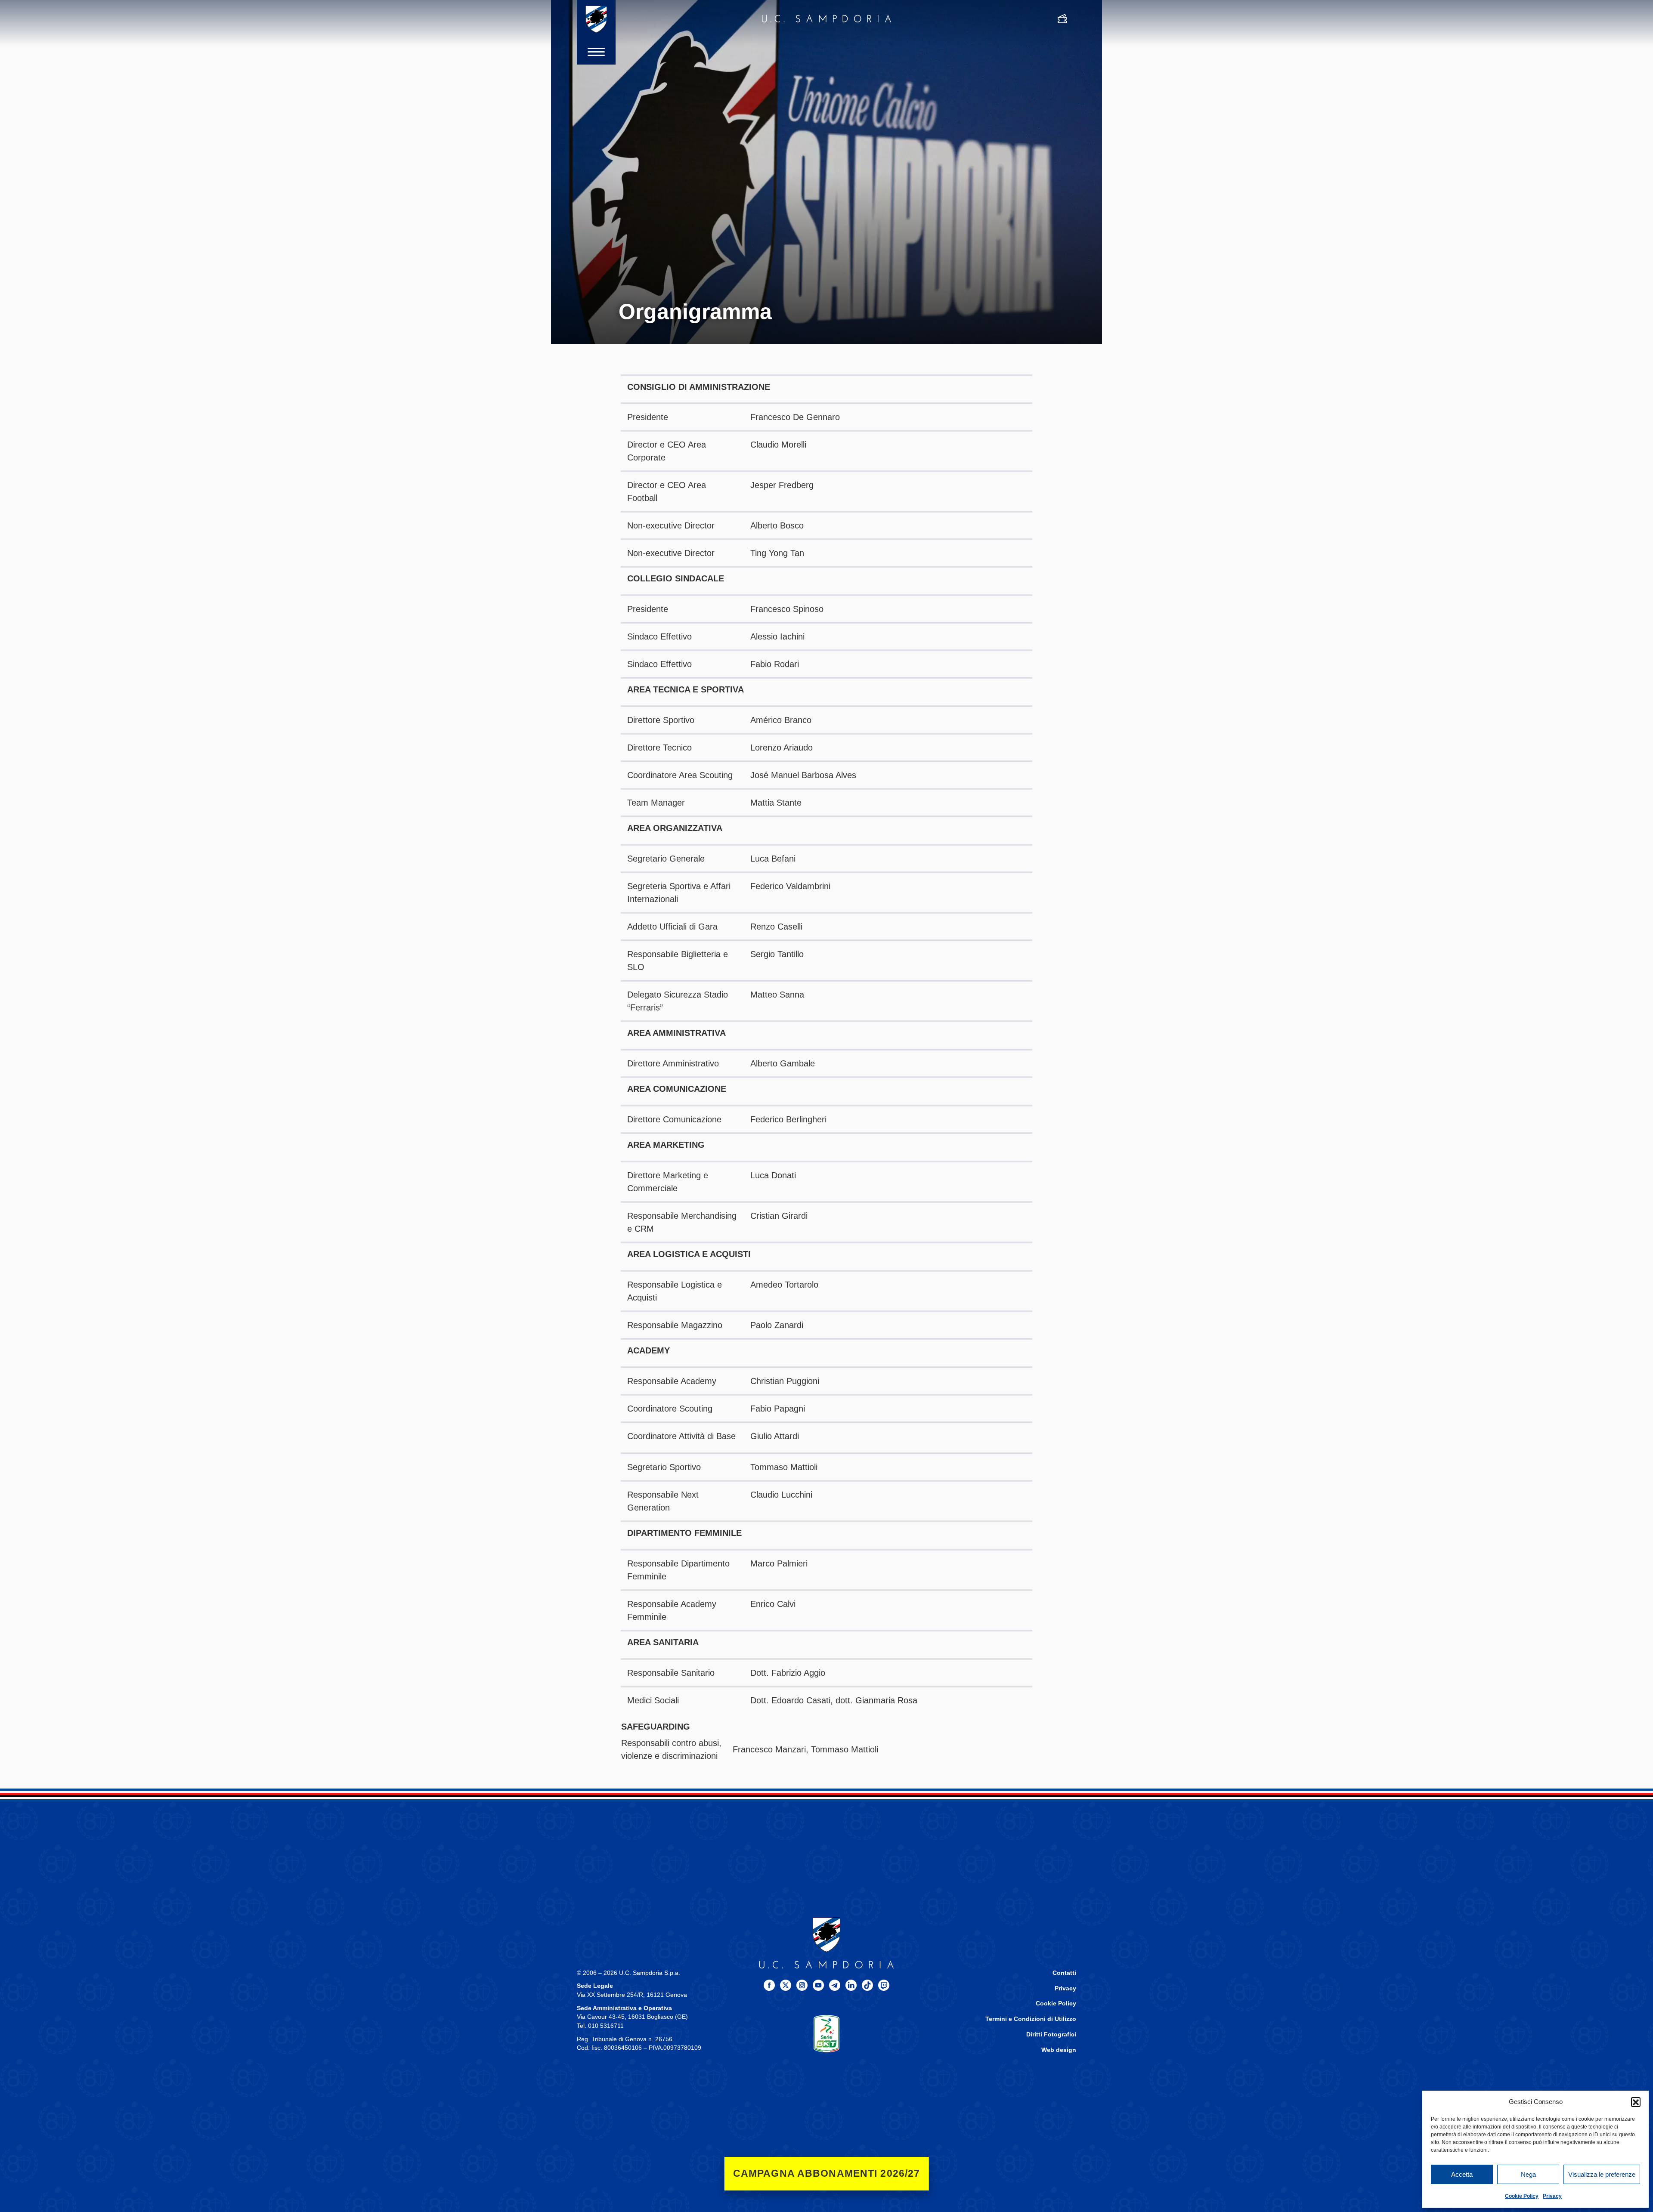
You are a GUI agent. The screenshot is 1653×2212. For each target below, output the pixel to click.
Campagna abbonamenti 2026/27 (827, 2173)
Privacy (1552, 2196)
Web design (1059, 2050)
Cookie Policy (1522, 2196)
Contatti (1064, 1973)
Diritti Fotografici (1051, 2034)
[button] (1636, 2102)
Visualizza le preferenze (1602, 2174)
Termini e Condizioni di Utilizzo (1031, 2019)
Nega (1528, 2174)
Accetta (1462, 2174)
